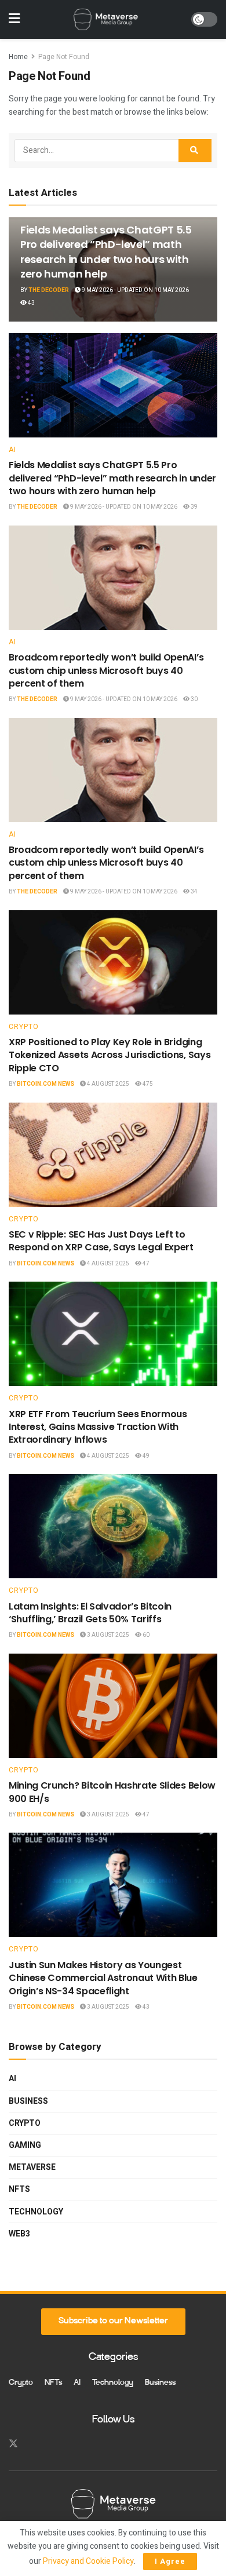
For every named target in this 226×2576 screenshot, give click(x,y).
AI (12, 450)
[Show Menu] (14, 19)
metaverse (32, 2167)
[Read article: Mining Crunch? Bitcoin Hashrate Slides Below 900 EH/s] (113, 1706)
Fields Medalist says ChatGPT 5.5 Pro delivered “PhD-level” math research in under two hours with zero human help (106, 252)
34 (194, 892)
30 (194, 699)
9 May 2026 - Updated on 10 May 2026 (135, 290)
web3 (19, 2234)
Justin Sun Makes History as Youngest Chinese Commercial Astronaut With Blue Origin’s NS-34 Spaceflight (103, 1978)
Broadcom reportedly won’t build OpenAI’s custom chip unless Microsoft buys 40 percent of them (106, 670)
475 (147, 1084)
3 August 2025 (107, 1635)
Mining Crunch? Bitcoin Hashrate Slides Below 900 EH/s (112, 1792)
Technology (36, 2212)
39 (194, 507)
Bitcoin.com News (45, 1084)
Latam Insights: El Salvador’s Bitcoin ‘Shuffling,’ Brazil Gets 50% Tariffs (90, 1613)
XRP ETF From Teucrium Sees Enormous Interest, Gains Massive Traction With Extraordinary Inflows (98, 1427)
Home (18, 57)
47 (145, 1264)
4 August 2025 (107, 1084)
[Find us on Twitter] (13, 2444)
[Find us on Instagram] (34, 2444)
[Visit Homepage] (105, 20)
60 (145, 1635)
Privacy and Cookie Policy (88, 2561)
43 (31, 303)
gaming (25, 2145)
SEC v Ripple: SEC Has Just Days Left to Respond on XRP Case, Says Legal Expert (101, 1241)
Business (28, 2101)
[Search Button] (195, 151)
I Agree (170, 2561)
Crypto (24, 1027)
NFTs (19, 2189)
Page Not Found (64, 57)
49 (145, 1456)
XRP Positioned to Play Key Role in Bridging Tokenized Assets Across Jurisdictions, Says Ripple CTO (110, 1055)
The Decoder (49, 290)
